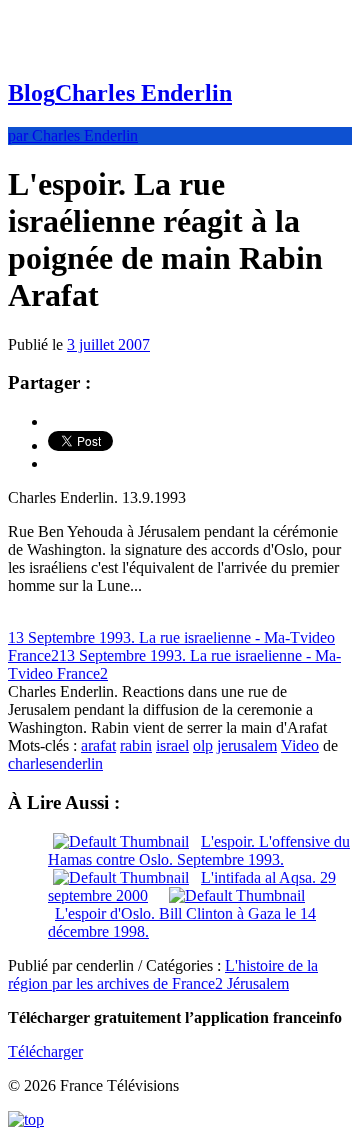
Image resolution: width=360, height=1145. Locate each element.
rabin (136, 745)
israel (172, 745)
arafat (98, 745)
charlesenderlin (55, 763)
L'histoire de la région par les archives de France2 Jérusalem (163, 974)
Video (300, 745)
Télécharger (45, 1051)
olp (203, 745)
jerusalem (247, 745)
